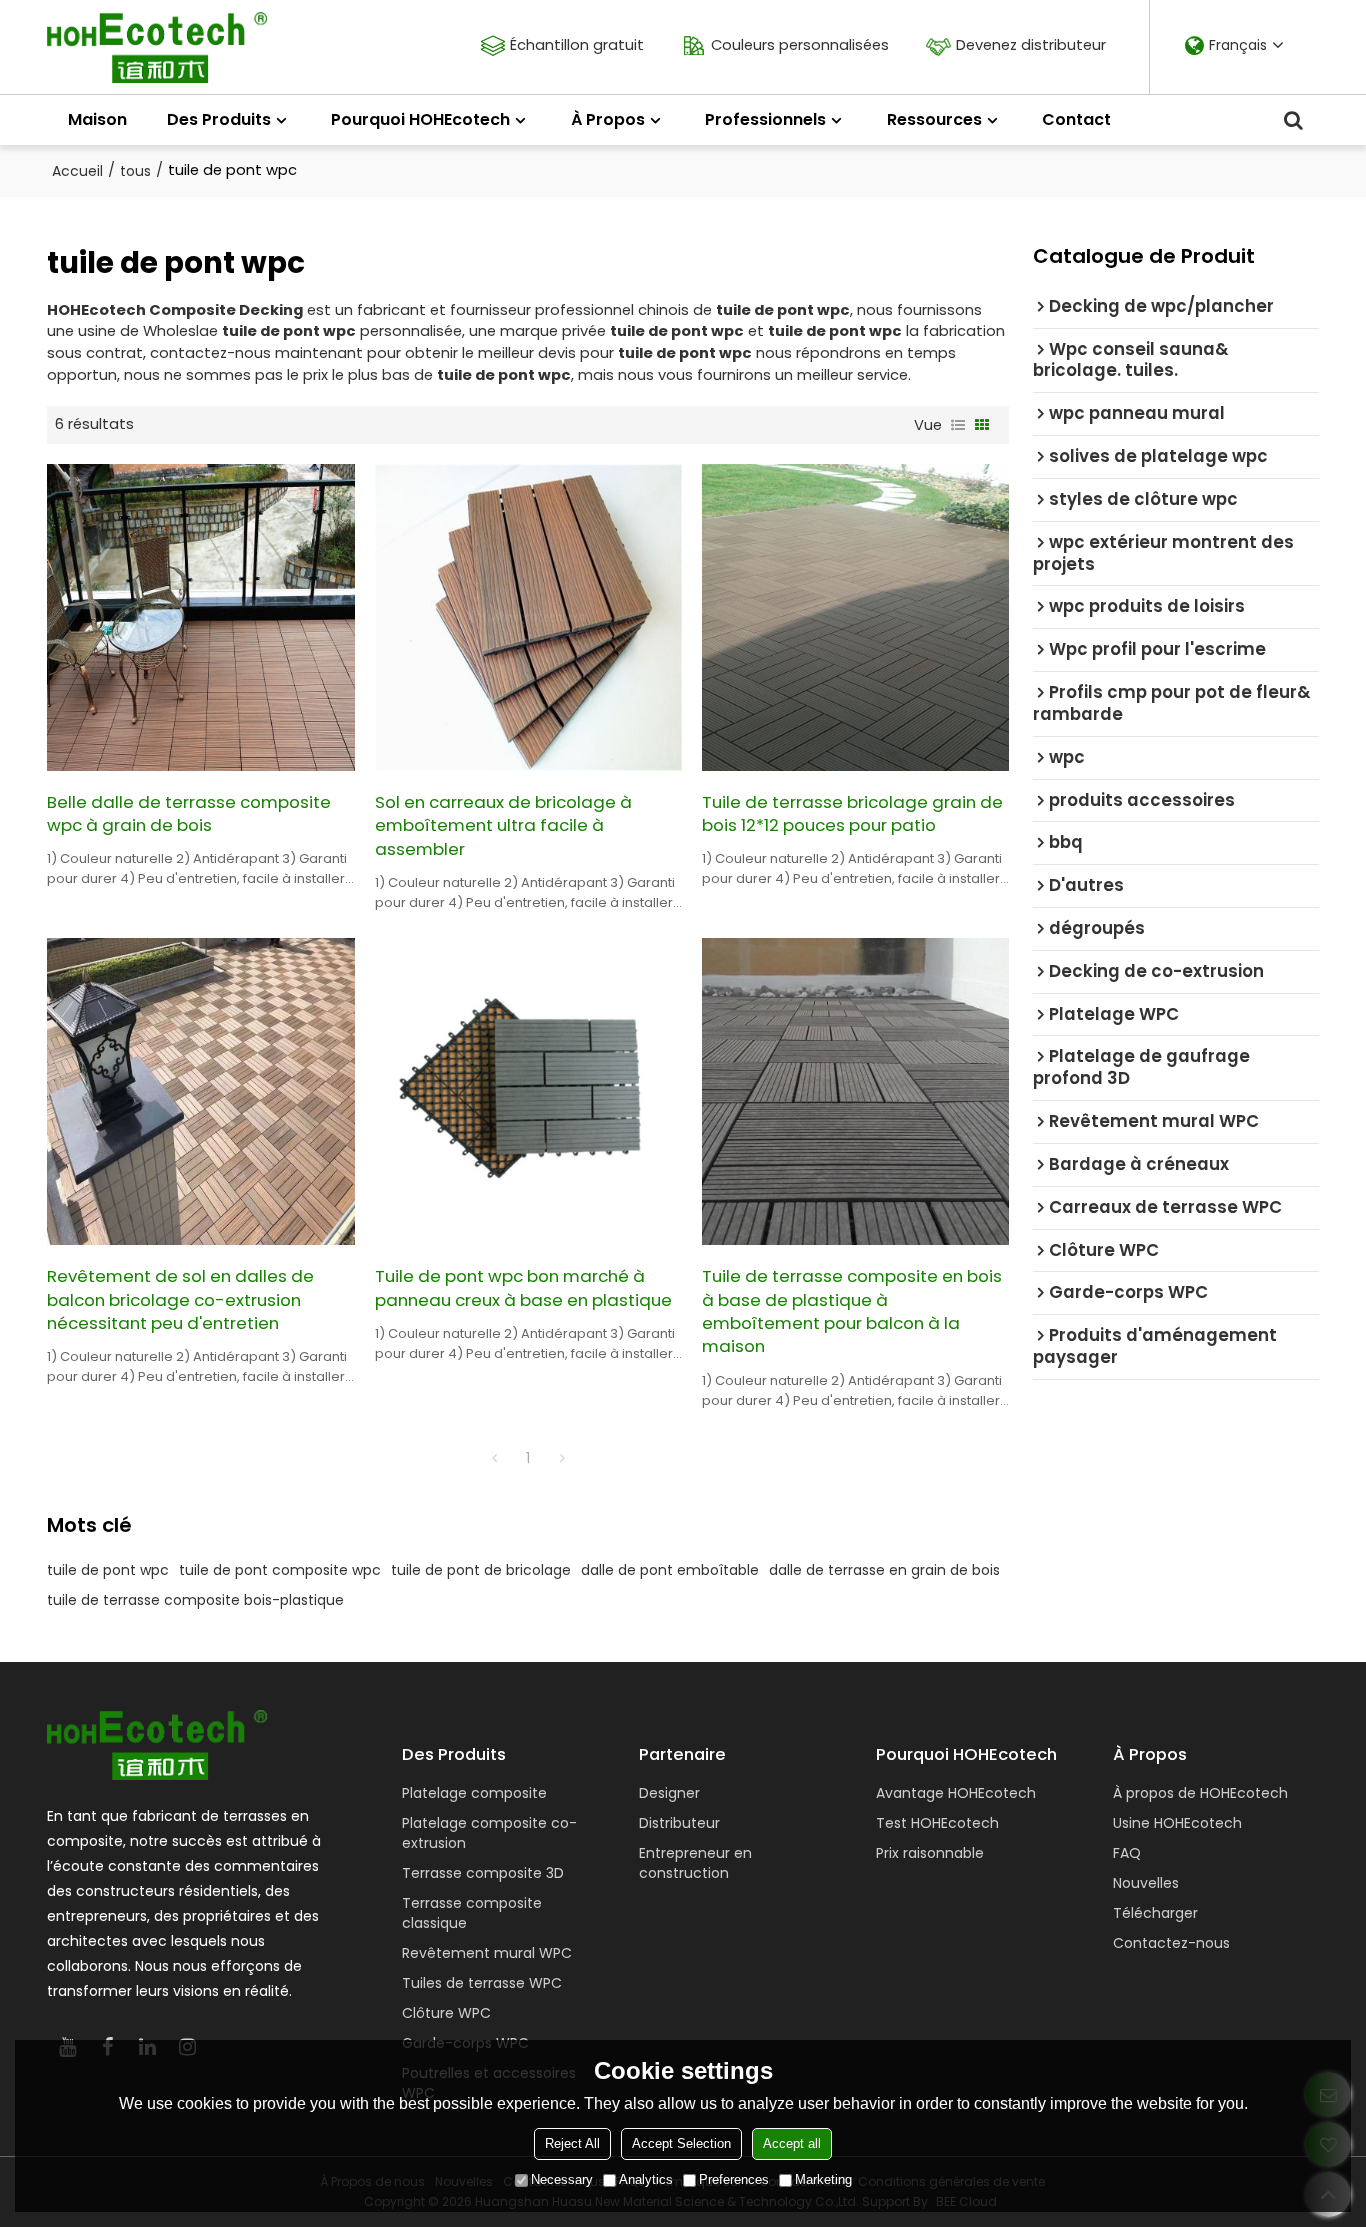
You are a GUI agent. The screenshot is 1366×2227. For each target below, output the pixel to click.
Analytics (646, 2179)
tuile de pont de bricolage (481, 1570)
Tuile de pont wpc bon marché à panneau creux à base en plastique (523, 1288)
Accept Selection (681, 2143)
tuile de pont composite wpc (280, 1570)
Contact (1076, 119)
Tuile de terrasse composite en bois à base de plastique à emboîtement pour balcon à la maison (852, 1311)
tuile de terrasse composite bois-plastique (195, 1600)
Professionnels (765, 119)
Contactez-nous (1171, 1943)
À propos (608, 119)
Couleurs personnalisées (800, 45)
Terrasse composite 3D (483, 1873)
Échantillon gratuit (577, 45)
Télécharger (1155, 1913)
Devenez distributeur (1031, 45)
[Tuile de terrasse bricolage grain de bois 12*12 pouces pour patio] (855, 617)
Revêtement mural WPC (487, 1953)
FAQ (1127, 1853)
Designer (669, 1793)
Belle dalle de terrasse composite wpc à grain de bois (189, 814)
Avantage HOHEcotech (956, 1793)
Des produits (219, 119)
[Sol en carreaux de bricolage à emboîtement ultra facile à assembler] (528, 617)
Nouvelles (1146, 1883)
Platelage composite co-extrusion (489, 1833)
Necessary (562, 2179)
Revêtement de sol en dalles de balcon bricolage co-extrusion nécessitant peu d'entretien (180, 1300)
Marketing (823, 2179)
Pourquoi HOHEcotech (420, 119)
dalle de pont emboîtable (670, 1570)
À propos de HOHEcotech (1200, 1793)
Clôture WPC (446, 2013)
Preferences (734, 2179)
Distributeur (679, 1823)
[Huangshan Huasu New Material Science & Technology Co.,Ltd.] (157, 47)
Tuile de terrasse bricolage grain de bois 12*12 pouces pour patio (852, 814)
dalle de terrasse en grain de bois (884, 1570)
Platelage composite (474, 1793)
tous (135, 171)
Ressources (934, 119)
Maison (97, 119)
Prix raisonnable (930, 1853)
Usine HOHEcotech (1177, 1823)
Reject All (572, 2143)
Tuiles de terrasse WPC (482, 1983)
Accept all (792, 2143)
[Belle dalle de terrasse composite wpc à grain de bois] (200, 617)
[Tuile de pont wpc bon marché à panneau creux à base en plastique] (528, 1091)
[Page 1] (494, 1458)
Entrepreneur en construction (695, 1863)
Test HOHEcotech (937, 1823)
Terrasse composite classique (472, 1913)
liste (958, 425)
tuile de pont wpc (108, 1570)
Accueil (77, 171)
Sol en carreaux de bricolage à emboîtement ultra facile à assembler (503, 826)
